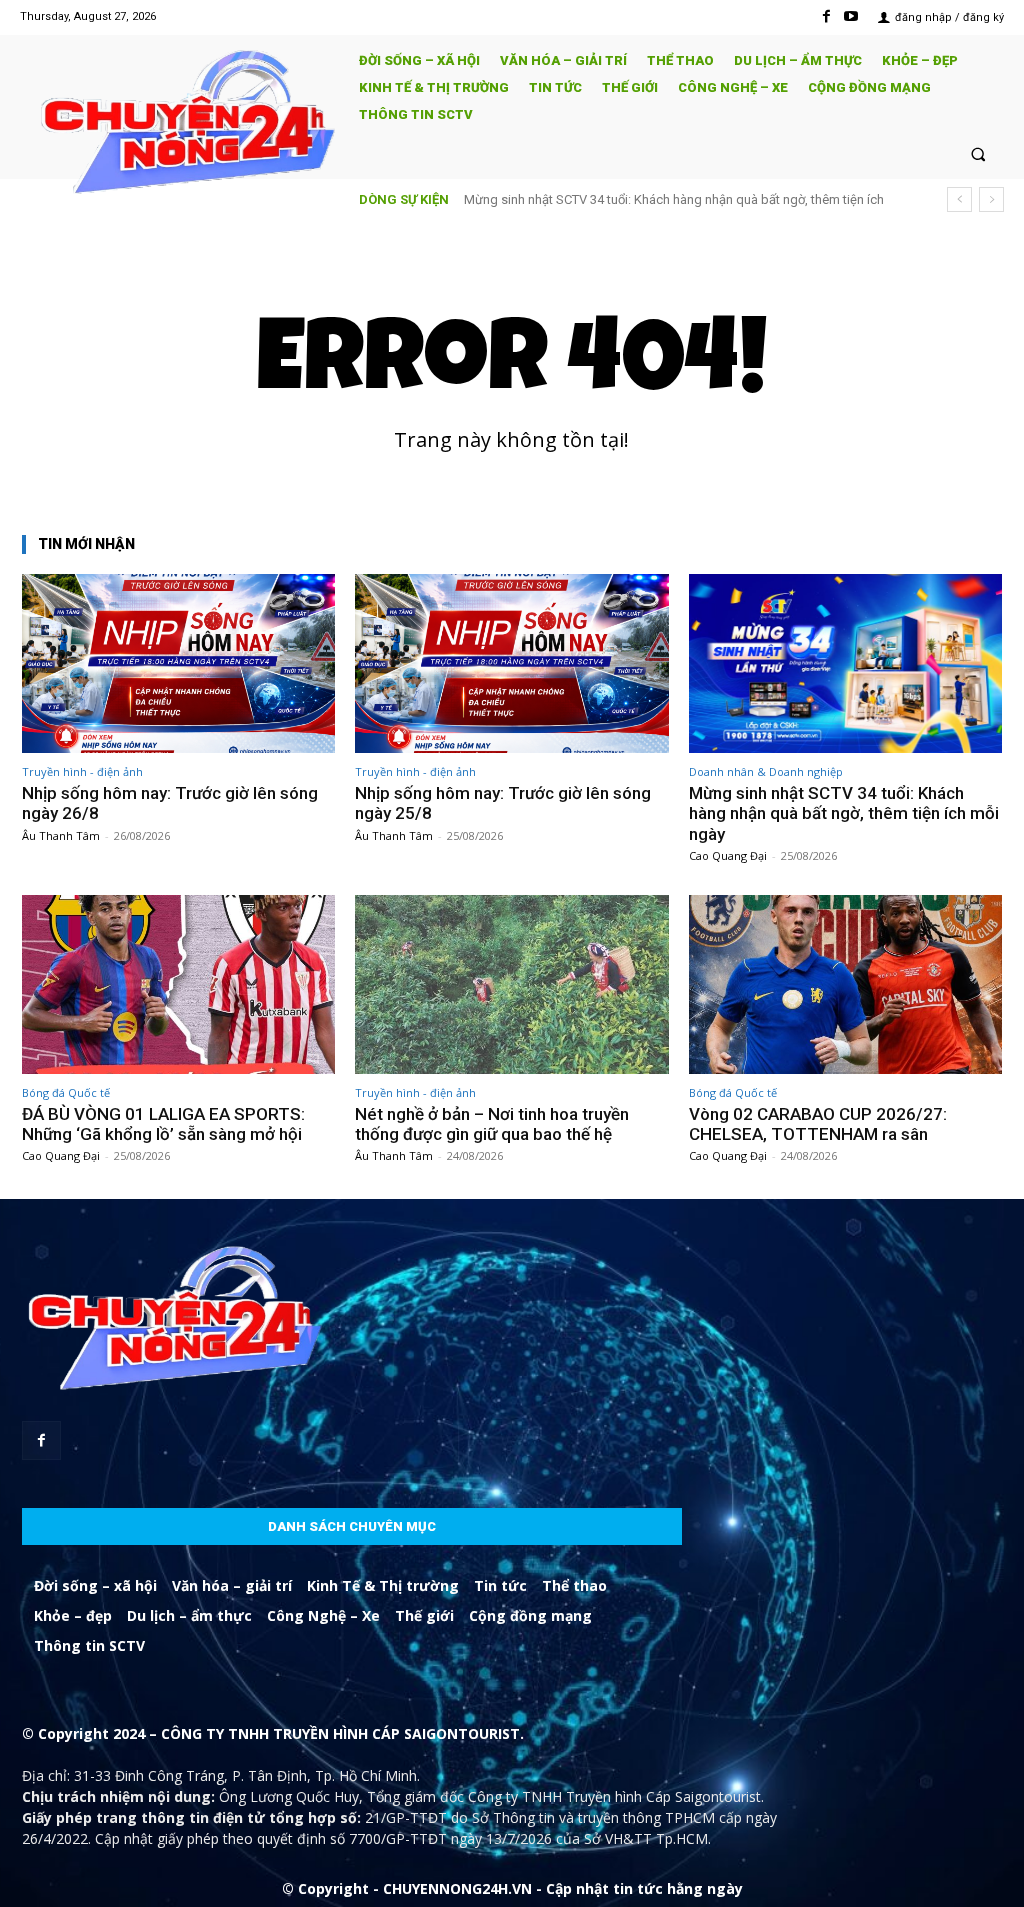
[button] (978, 153)
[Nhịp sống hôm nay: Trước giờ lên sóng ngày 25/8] (511, 663)
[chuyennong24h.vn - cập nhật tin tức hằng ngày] (180, 124)
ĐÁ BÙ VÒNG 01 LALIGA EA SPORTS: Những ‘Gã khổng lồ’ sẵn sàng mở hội (163, 1124)
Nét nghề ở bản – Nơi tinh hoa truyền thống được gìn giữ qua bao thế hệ (492, 1124)
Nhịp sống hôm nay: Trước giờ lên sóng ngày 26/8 (170, 803)
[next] (991, 199)
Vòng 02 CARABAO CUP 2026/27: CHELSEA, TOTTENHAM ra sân (818, 1124)
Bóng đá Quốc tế (66, 1092)
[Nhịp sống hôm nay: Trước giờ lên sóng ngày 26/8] (178, 663)
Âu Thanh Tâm (61, 835)
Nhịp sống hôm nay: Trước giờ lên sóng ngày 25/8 (503, 803)
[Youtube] (851, 16)
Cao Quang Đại (728, 855)
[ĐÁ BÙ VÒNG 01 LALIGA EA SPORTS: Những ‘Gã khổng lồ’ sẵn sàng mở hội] (178, 984)
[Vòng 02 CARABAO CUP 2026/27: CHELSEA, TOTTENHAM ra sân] (845, 984)
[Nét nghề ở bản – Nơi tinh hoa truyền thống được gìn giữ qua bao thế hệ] (511, 984)
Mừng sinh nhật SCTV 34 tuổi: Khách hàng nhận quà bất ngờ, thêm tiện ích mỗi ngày (844, 813)
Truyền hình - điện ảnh (82, 771)
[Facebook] (826, 16)
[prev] (959, 199)
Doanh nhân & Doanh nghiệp (766, 771)
